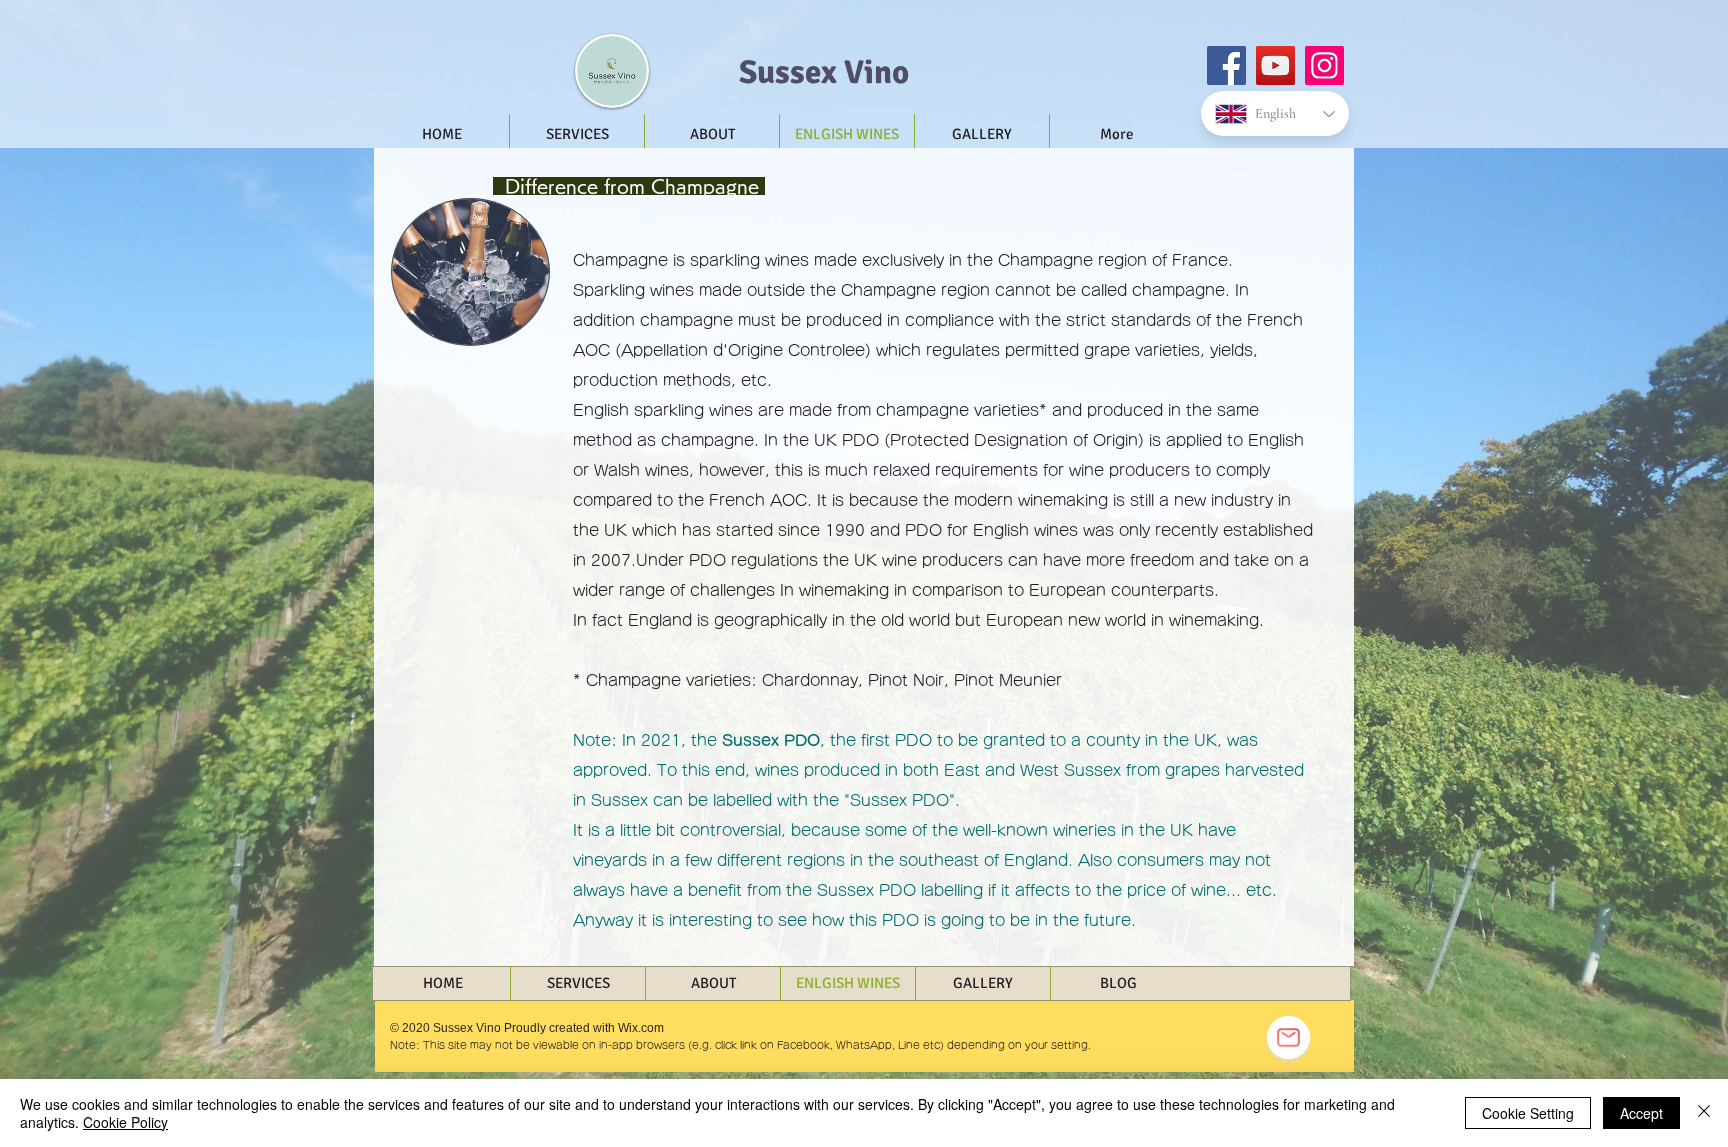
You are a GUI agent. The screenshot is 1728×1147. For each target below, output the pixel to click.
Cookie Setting (1528, 1113)
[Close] (1704, 1113)
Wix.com (641, 1028)
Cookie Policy (125, 1122)
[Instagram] (1324, 65)
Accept (1641, 1113)
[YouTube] (1275, 65)
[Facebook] (1226, 65)
